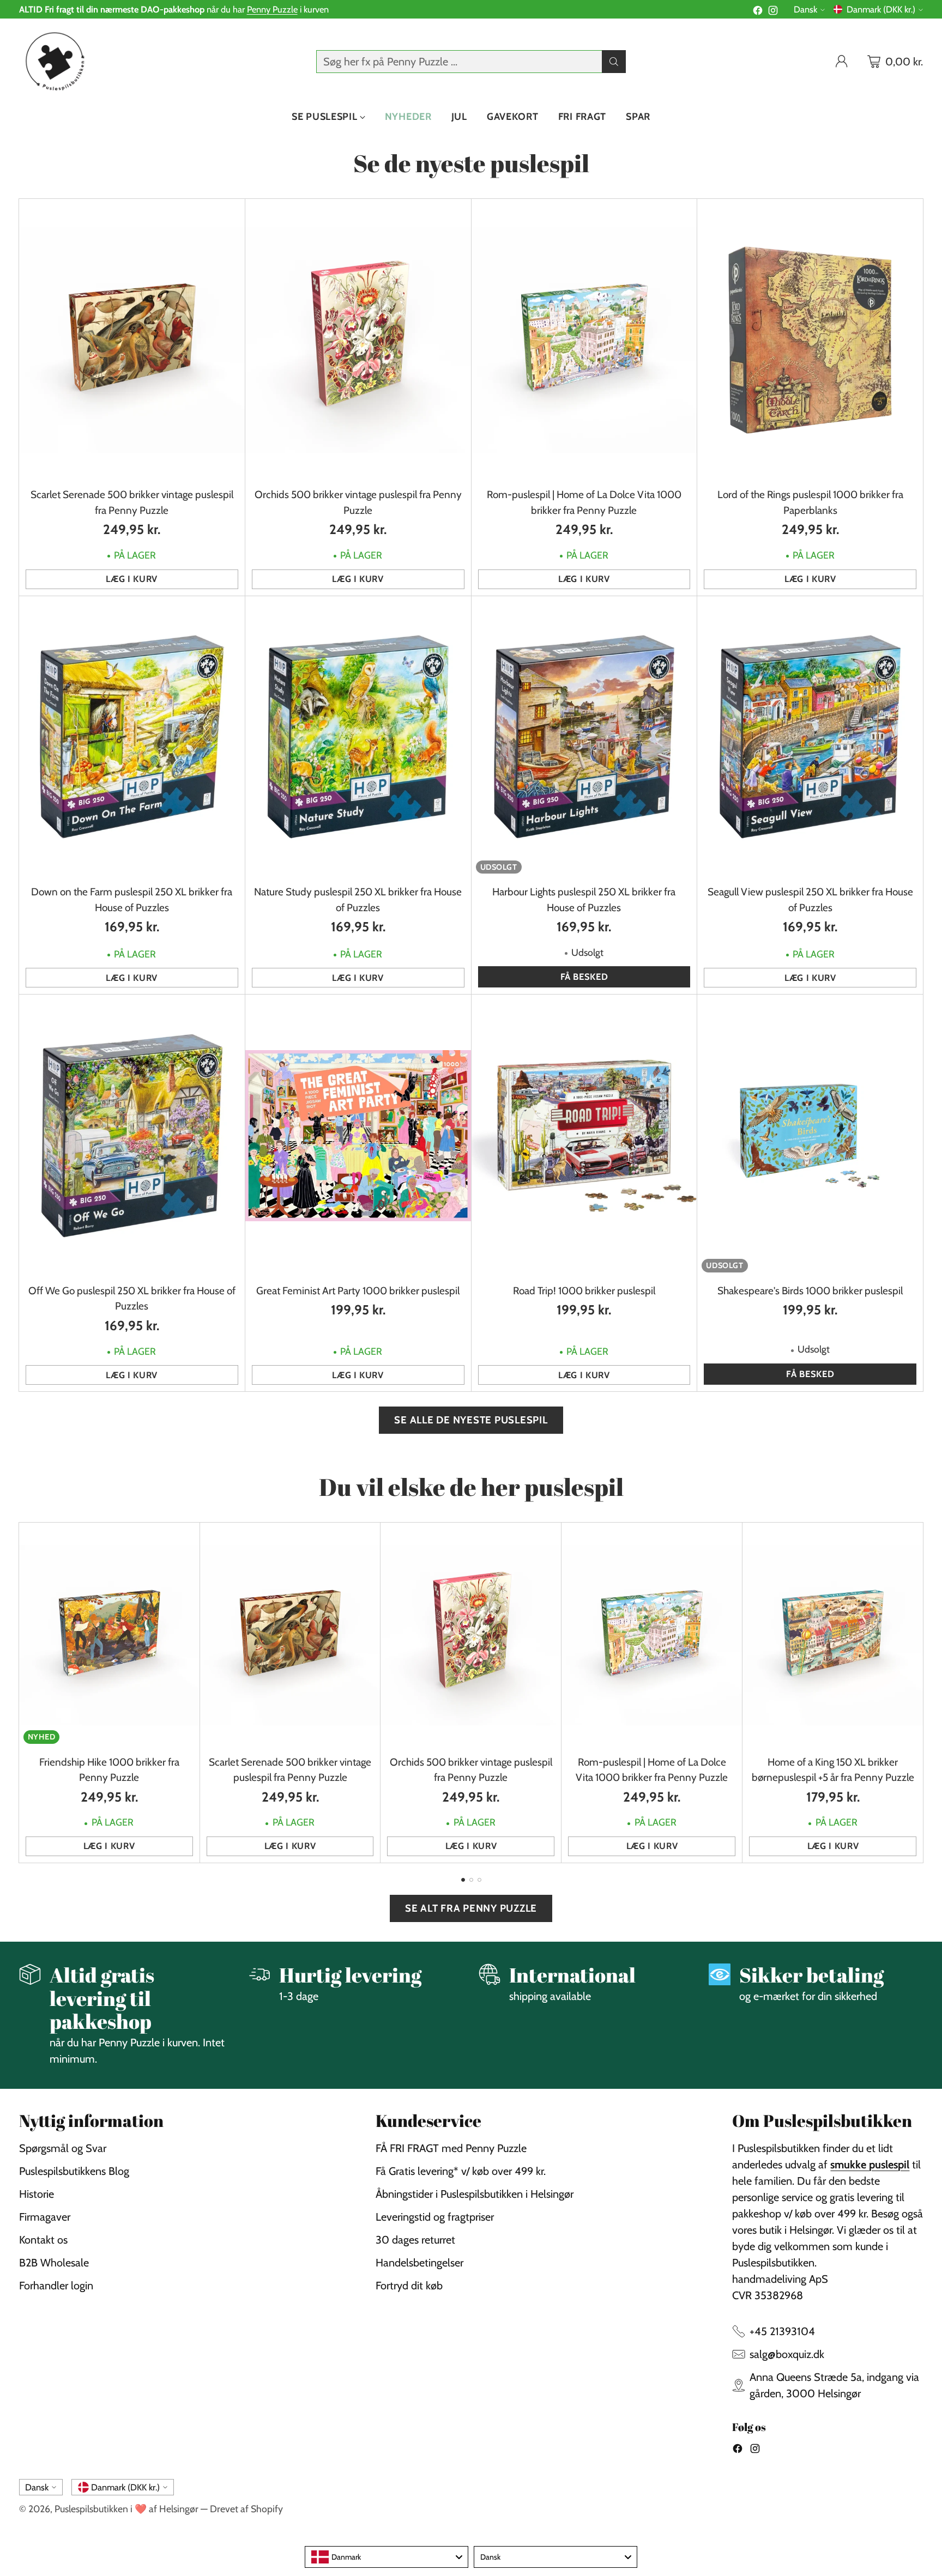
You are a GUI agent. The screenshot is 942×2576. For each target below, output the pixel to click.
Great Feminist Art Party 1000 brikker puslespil (358, 1291)
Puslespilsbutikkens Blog (74, 2171)
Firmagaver (45, 2217)
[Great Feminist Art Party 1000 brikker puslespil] (358, 1135)
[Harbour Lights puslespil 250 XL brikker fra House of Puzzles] (584, 737)
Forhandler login (56, 2286)
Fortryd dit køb (409, 2286)
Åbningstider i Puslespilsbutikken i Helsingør (475, 2194)
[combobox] (387, 2557)
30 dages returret (415, 2240)
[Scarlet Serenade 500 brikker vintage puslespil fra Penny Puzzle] (132, 340)
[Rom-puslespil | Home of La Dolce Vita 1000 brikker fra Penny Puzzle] (584, 340)
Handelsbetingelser (419, 2263)
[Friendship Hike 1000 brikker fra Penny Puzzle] (109, 1635)
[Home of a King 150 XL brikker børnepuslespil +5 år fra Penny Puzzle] (833, 1635)
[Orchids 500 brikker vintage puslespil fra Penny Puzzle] (358, 340)
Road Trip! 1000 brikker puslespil (584, 1291)
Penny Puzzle (272, 9)
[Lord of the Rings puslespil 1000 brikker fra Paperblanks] (810, 340)
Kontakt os (43, 2240)
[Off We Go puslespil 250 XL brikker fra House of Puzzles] (132, 1135)
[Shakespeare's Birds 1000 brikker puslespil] (810, 1135)
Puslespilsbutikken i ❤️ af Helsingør (126, 2509)
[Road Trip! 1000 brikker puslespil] (584, 1135)
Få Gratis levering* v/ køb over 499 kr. (461, 2171)
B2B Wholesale (54, 2263)
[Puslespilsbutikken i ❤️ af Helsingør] (53, 61)
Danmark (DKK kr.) (881, 9)
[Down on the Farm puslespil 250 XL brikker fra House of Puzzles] (132, 737)
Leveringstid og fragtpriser (435, 2217)
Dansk (805, 9)
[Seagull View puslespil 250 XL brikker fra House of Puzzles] (810, 737)
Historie (37, 2194)
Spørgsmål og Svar (63, 2148)
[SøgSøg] (614, 62)
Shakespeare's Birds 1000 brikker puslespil (810, 1291)
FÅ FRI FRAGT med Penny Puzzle (451, 2148)
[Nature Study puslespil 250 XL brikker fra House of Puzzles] (358, 737)
